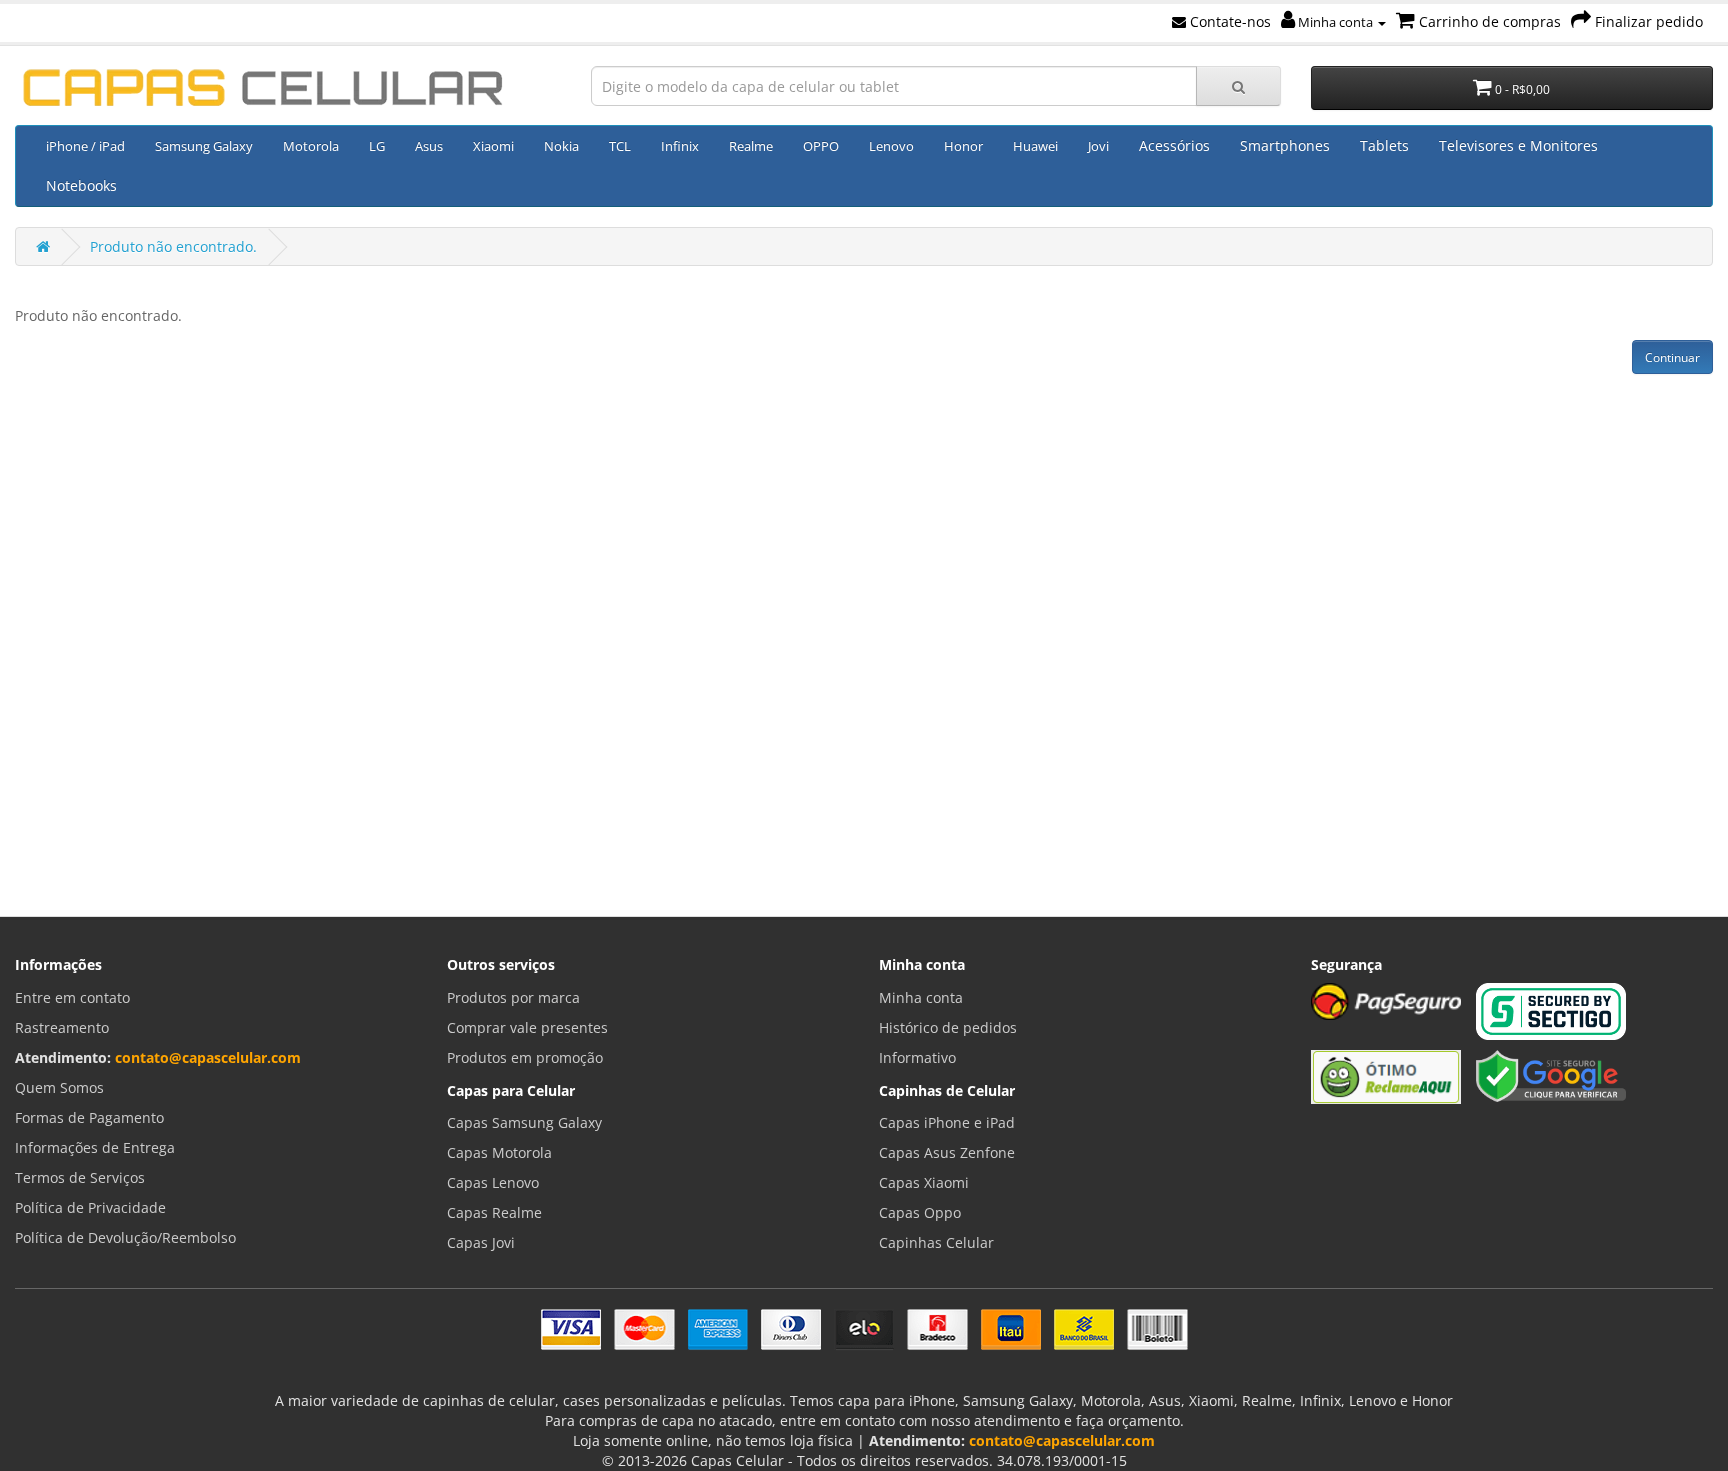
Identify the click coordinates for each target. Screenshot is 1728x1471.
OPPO (821, 146)
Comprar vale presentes (527, 1027)
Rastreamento (62, 1027)
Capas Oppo (920, 1212)
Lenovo (891, 146)
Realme (751, 146)
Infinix (680, 146)
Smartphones (1285, 145)
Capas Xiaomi (924, 1182)
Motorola (311, 146)
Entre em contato (72, 997)
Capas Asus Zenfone (947, 1152)
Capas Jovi (481, 1242)
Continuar (1672, 357)
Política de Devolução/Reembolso (125, 1237)
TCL (620, 146)
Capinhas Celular (936, 1242)
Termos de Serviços (80, 1177)
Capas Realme (494, 1212)
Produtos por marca (513, 997)
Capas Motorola (499, 1152)
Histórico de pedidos (948, 1027)
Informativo (917, 1057)
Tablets (1384, 145)
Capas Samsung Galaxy (524, 1122)
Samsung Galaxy (204, 146)
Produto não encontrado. (173, 246)
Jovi (1098, 146)
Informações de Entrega (95, 1147)
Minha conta (1335, 22)
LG (377, 146)
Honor (963, 146)
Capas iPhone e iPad (947, 1122)
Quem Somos (59, 1087)
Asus (429, 146)
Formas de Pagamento (89, 1117)
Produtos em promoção (525, 1057)
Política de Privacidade (90, 1207)
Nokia (561, 146)
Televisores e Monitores (1518, 145)
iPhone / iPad (85, 146)
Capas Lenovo (493, 1182)
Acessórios (1174, 145)
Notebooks (81, 185)
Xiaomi (493, 146)
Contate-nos (1228, 21)
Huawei (1035, 146)
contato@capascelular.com (208, 1057)
